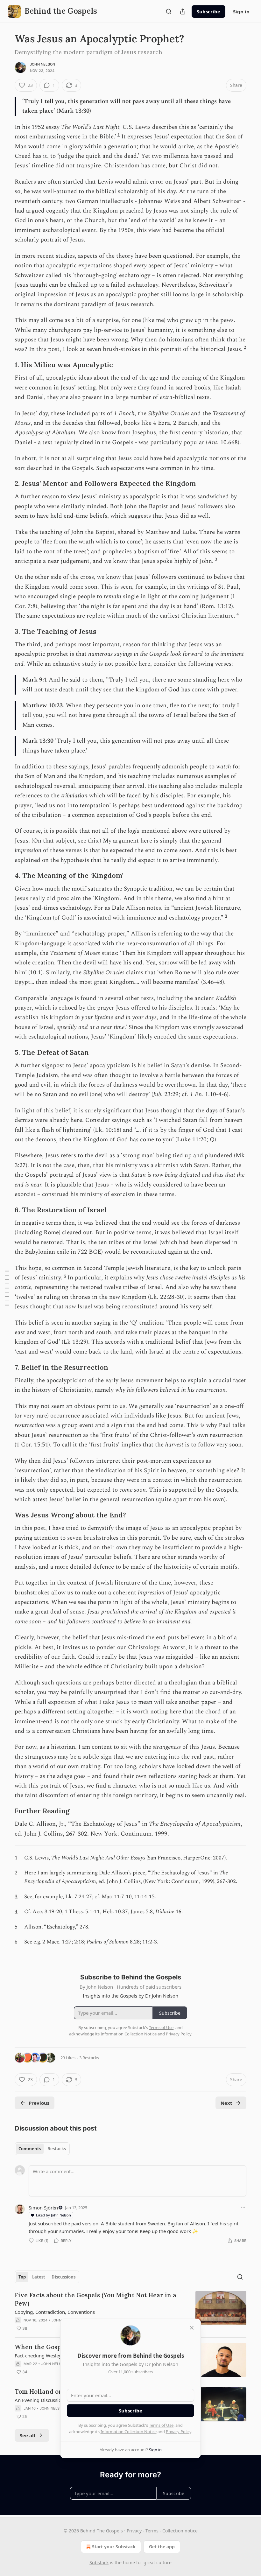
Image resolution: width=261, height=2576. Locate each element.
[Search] (169, 11)
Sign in (241, 11)
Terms (152, 2531)
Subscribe (208, 11)
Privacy (134, 2531)
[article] (130, 2312)
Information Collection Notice (129, 2432)
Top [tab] (22, 2277)
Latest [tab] (39, 2277)
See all (28, 2435)
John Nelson (42, 64)
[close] (192, 2328)
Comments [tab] (30, 2149)
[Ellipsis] (243, 2207)
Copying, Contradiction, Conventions (55, 2312)
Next (226, 2103)
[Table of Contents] (7, 1288)
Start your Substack (114, 2547)
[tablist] (42, 2149)
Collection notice (180, 2531)
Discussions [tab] (63, 2277)
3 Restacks (89, 2058)
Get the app (162, 2547)
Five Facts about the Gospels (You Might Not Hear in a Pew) (95, 2299)
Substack (99, 2562)
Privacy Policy (179, 2432)
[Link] (6, 365)
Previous (39, 2103)
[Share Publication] (183, 11)
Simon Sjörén (43, 2208)
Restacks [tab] (57, 2149)
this (93, 841)
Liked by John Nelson (53, 2215)
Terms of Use (161, 2425)
